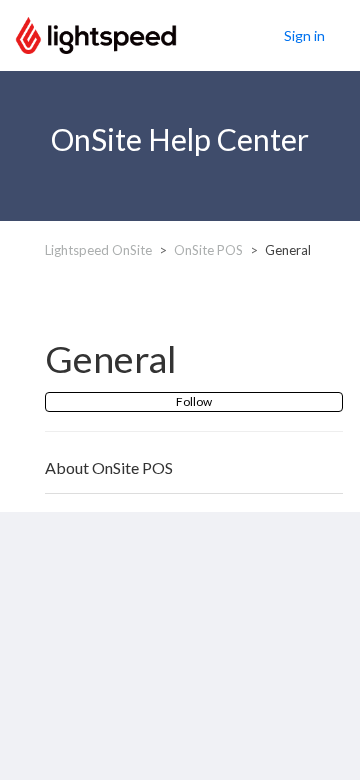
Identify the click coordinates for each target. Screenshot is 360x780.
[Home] (96, 33)
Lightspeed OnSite (98, 250)
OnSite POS (208, 250)
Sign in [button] (304, 35)
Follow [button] (194, 401)
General (288, 250)
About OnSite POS (109, 467)
